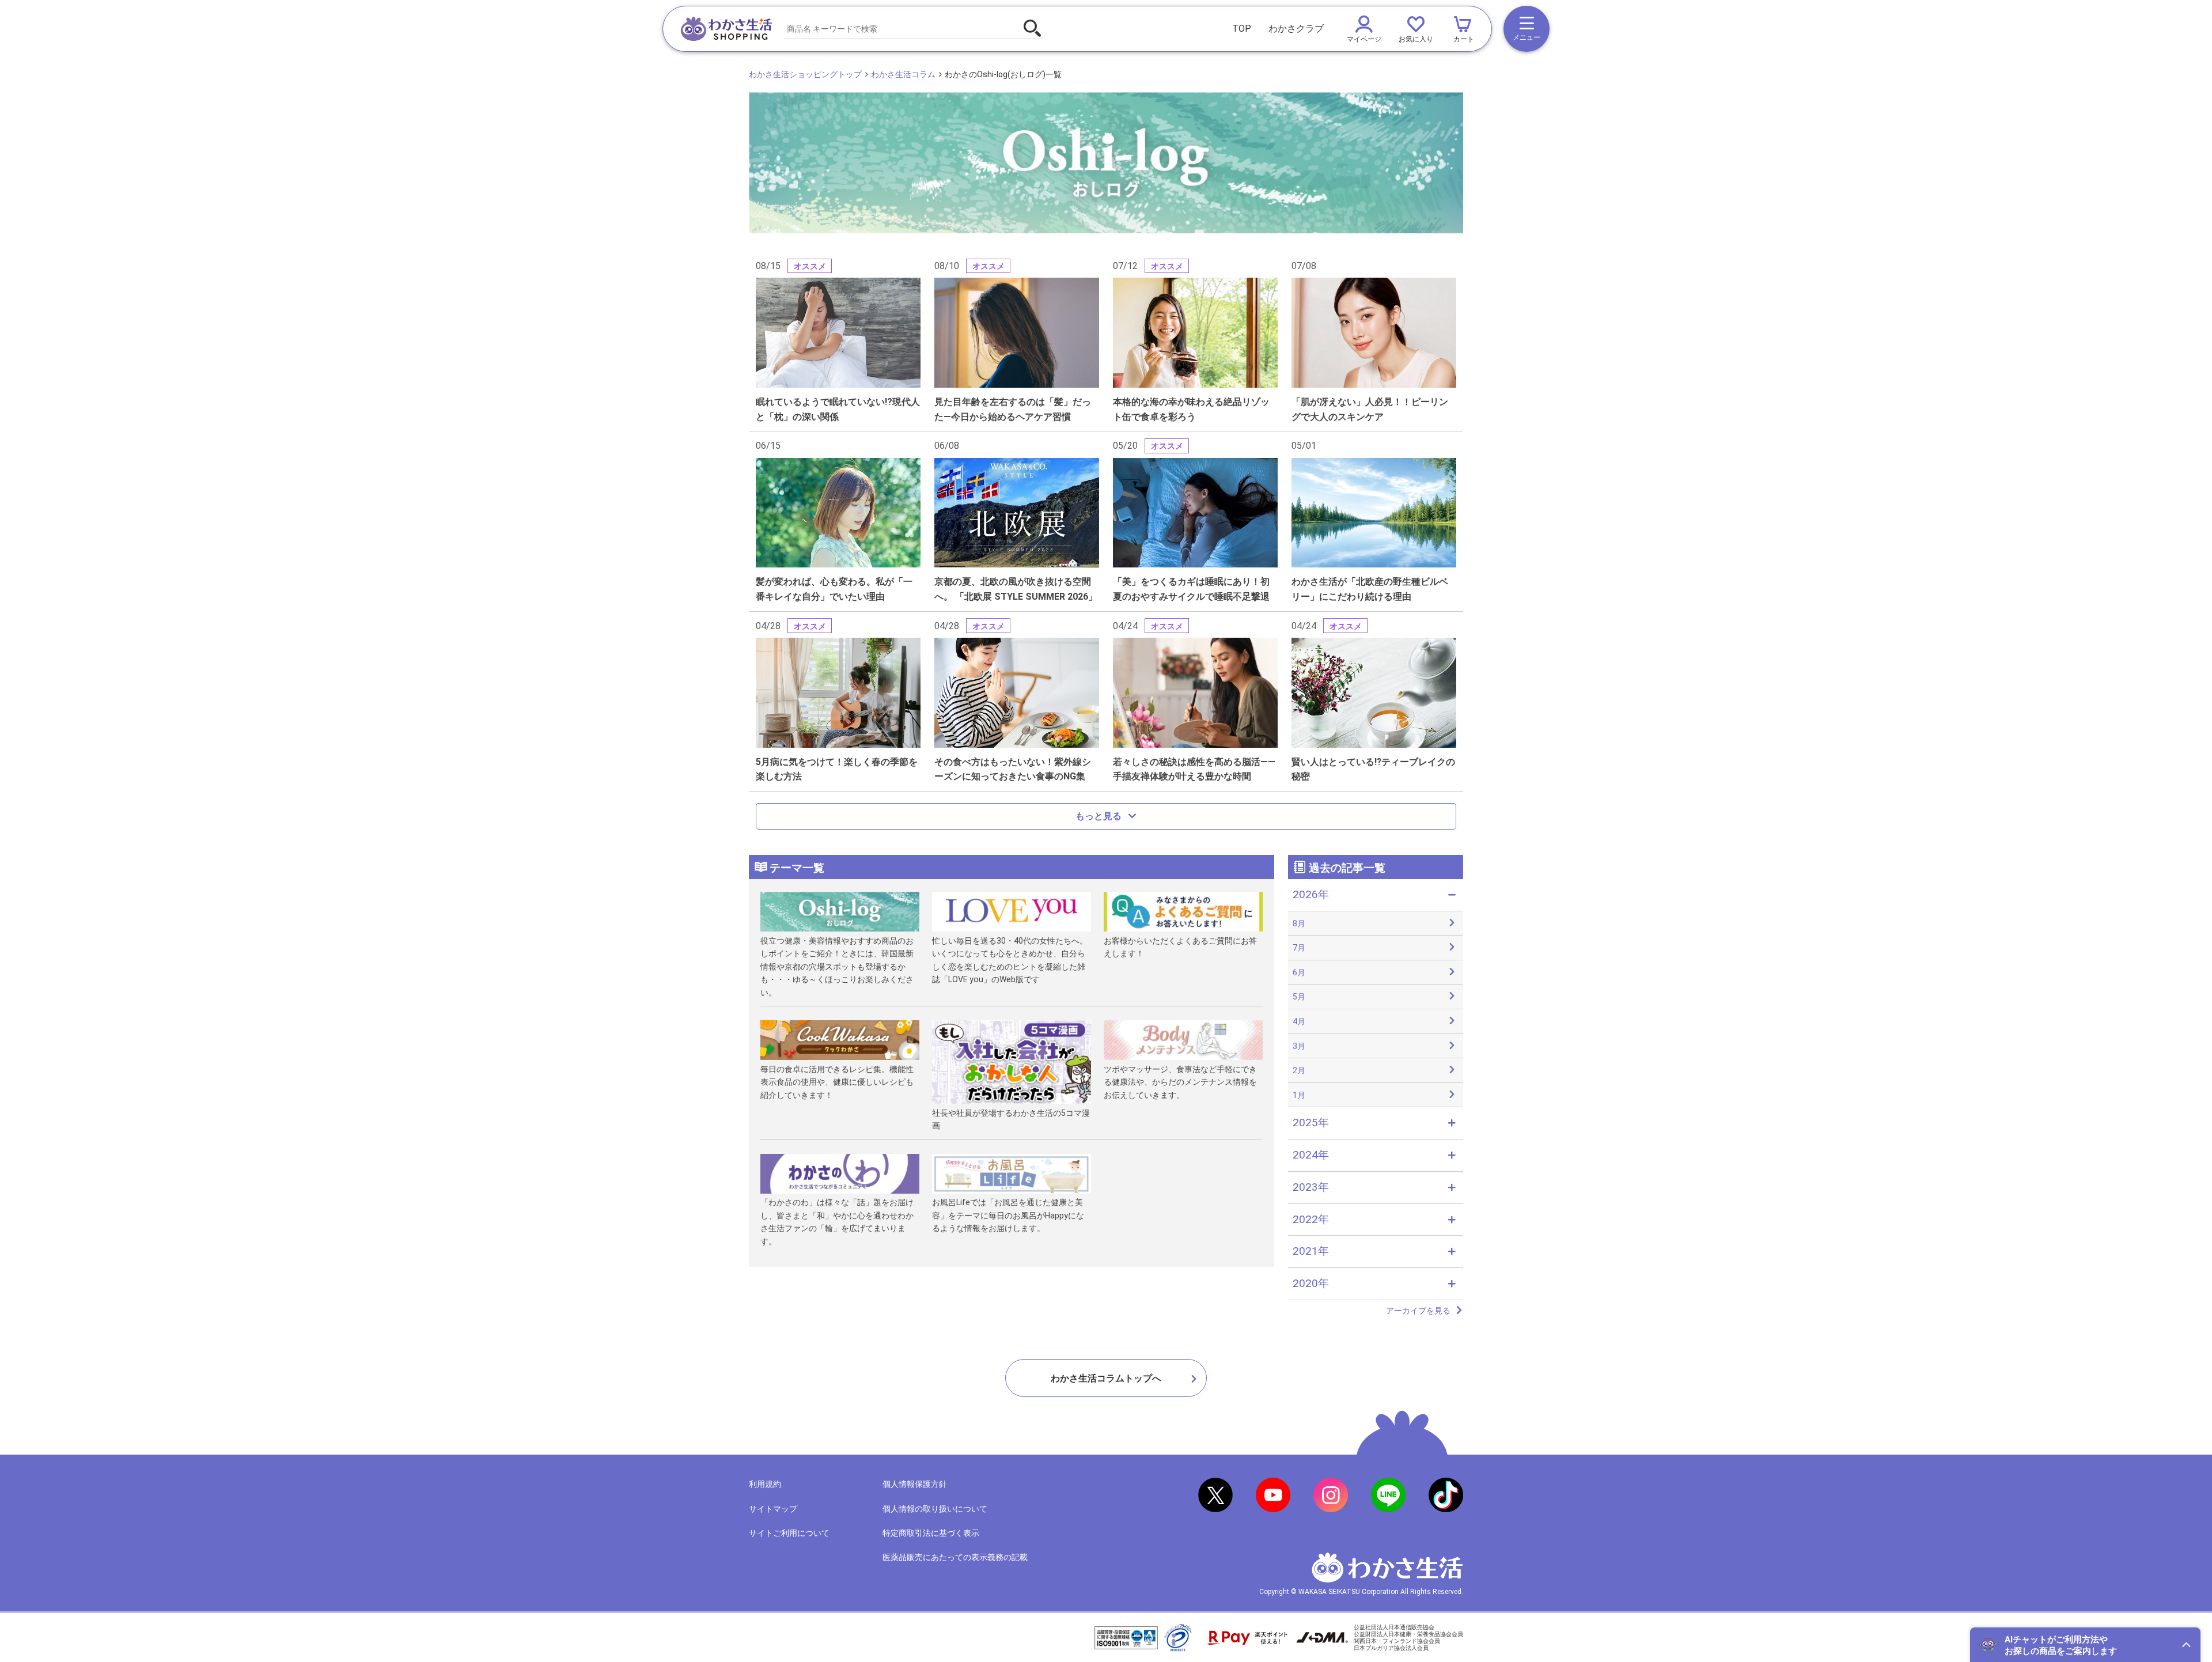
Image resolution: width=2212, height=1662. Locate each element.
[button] (2085, 1645)
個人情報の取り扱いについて (935, 1509)
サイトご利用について (789, 1533)
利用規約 (765, 1484)
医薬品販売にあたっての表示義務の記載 (955, 1557)
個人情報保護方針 (915, 1484)
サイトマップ (773, 1509)
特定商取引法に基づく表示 (931, 1533)
